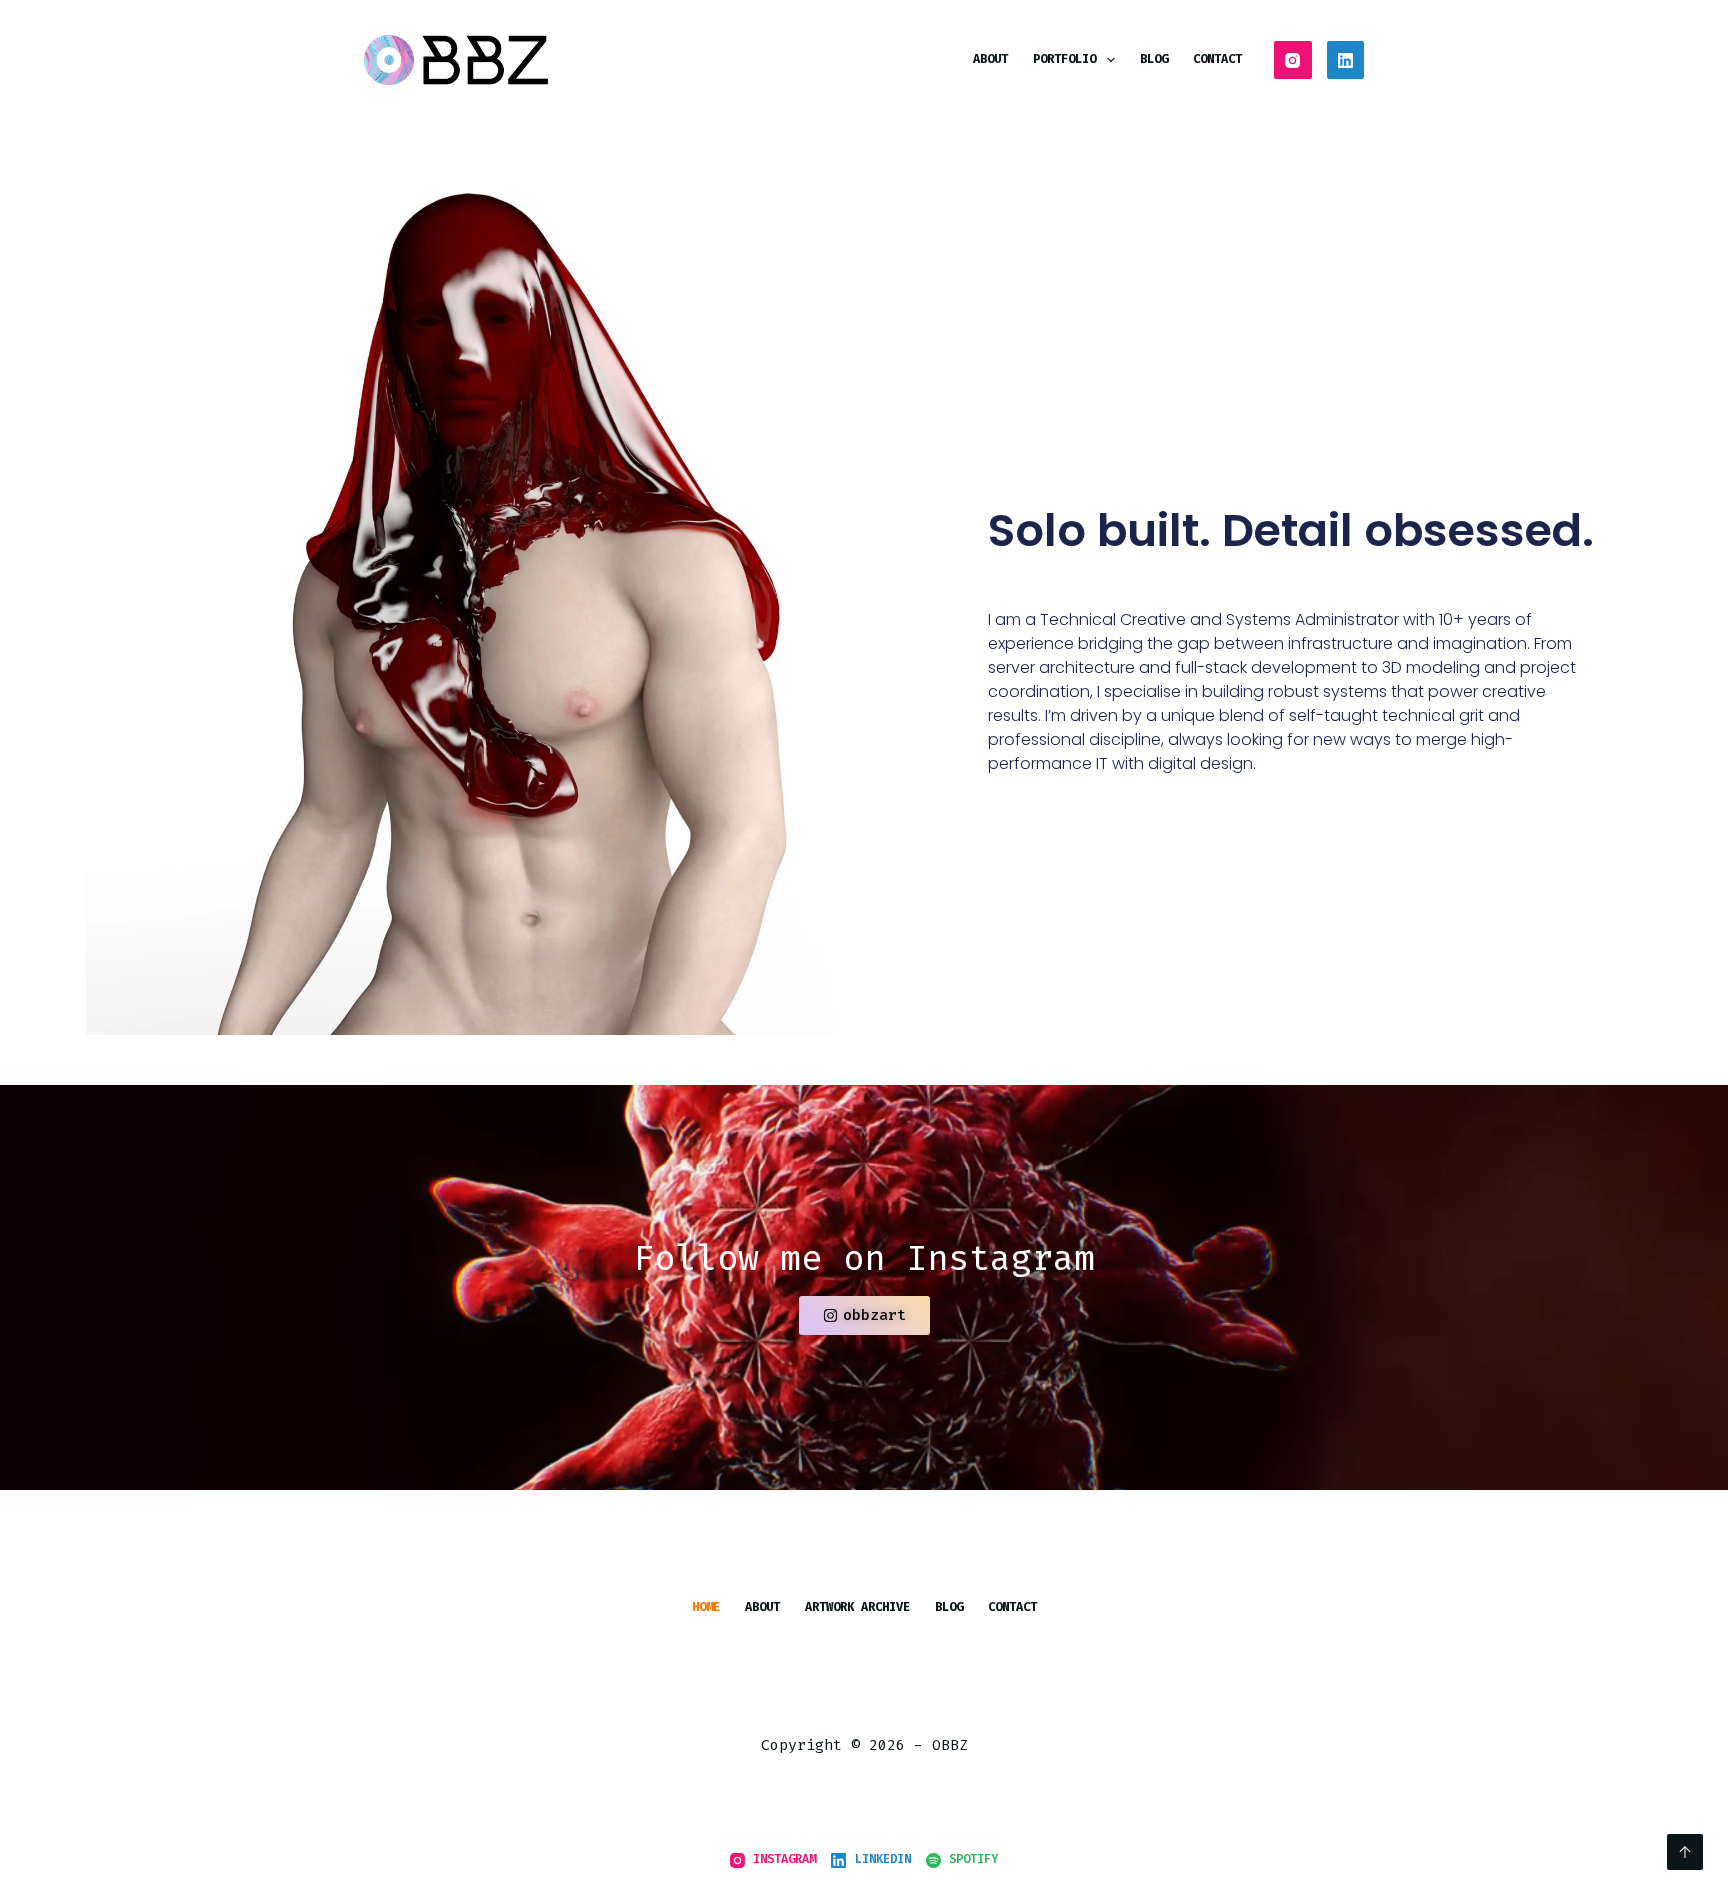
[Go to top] (1685, 1852)
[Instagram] (1293, 60)
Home (706, 1607)
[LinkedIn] (1346, 60)
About (990, 59)
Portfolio (1064, 59)
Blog (1154, 59)
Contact (1217, 59)
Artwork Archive (857, 1607)
